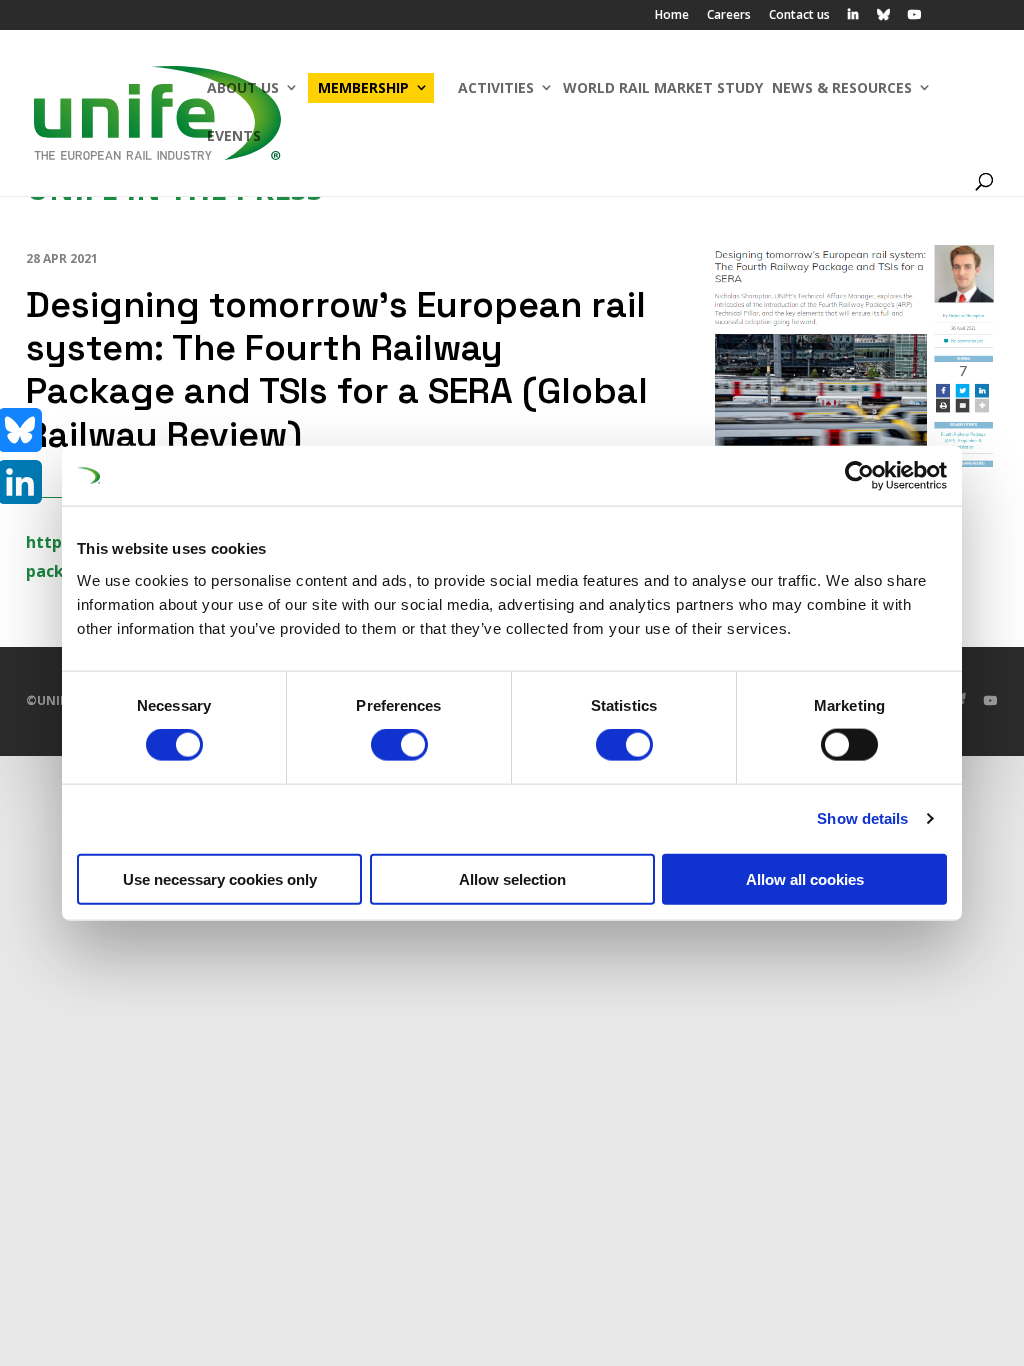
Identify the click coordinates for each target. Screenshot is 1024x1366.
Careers (729, 16)
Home (672, 16)
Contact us (799, 16)
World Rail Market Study (663, 87)
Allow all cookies (805, 878)
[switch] (399, 745)
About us (243, 87)
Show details (862, 818)
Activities (496, 87)
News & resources (842, 87)
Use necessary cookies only (220, 878)
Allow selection (512, 878)
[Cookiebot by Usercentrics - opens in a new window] (859, 476)
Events (234, 135)
